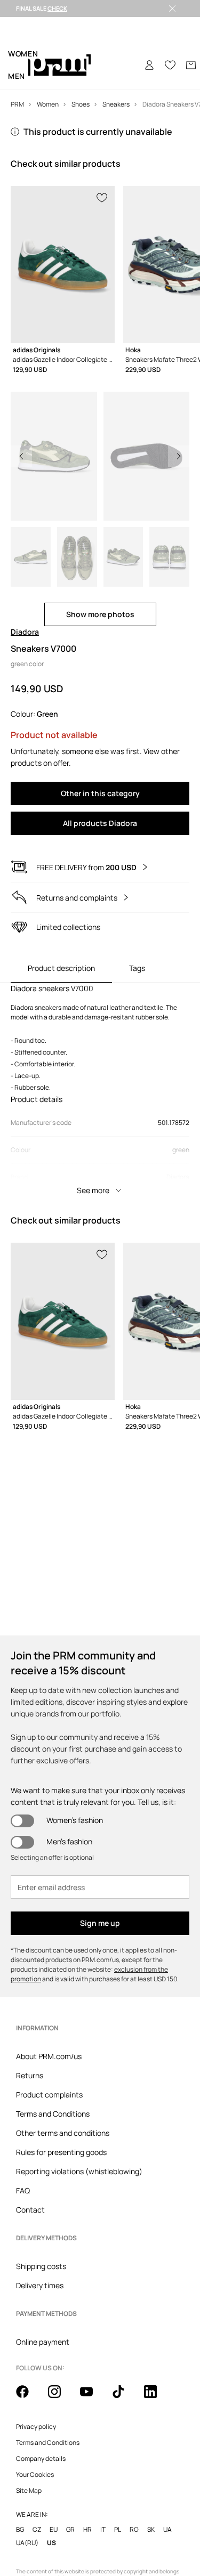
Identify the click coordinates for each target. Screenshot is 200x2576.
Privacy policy (36, 2427)
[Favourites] (170, 65)
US (51, 2543)
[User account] (149, 65)
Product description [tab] (61, 968)
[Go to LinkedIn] (157, 2397)
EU (54, 2529)
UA (167, 2529)
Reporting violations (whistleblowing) (79, 2171)
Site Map (29, 2491)
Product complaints (49, 2095)
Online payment (43, 2342)
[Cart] (191, 65)
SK (151, 2529)
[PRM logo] (59, 65)
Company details (41, 2459)
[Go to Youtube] (93, 2397)
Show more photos (100, 614)
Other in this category (100, 793)
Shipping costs (41, 2266)
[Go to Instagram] (61, 2397)
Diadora (25, 632)
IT (103, 2529)
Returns (30, 2075)
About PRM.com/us (49, 2056)
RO (134, 2529)
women (23, 54)
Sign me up (100, 1923)
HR (87, 2529)
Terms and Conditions (53, 2114)
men (17, 76)
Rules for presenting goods (61, 2152)
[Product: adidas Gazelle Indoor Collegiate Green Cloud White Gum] (63, 265)
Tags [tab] (137, 968)
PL (118, 2529)
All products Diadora (100, 823)
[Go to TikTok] (125, 2397)
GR (70, 2529)
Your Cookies (35, 2475)
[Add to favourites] (102, 197)
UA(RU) (27, 2543)
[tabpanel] (100, 1092)
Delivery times (40, 2285)
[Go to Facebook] (29, 2397)
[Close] (172, 9)
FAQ (23, 2190)
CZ (37, 2529)
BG (20, 2529)
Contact (30, 2210)
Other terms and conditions (63, 2133)
